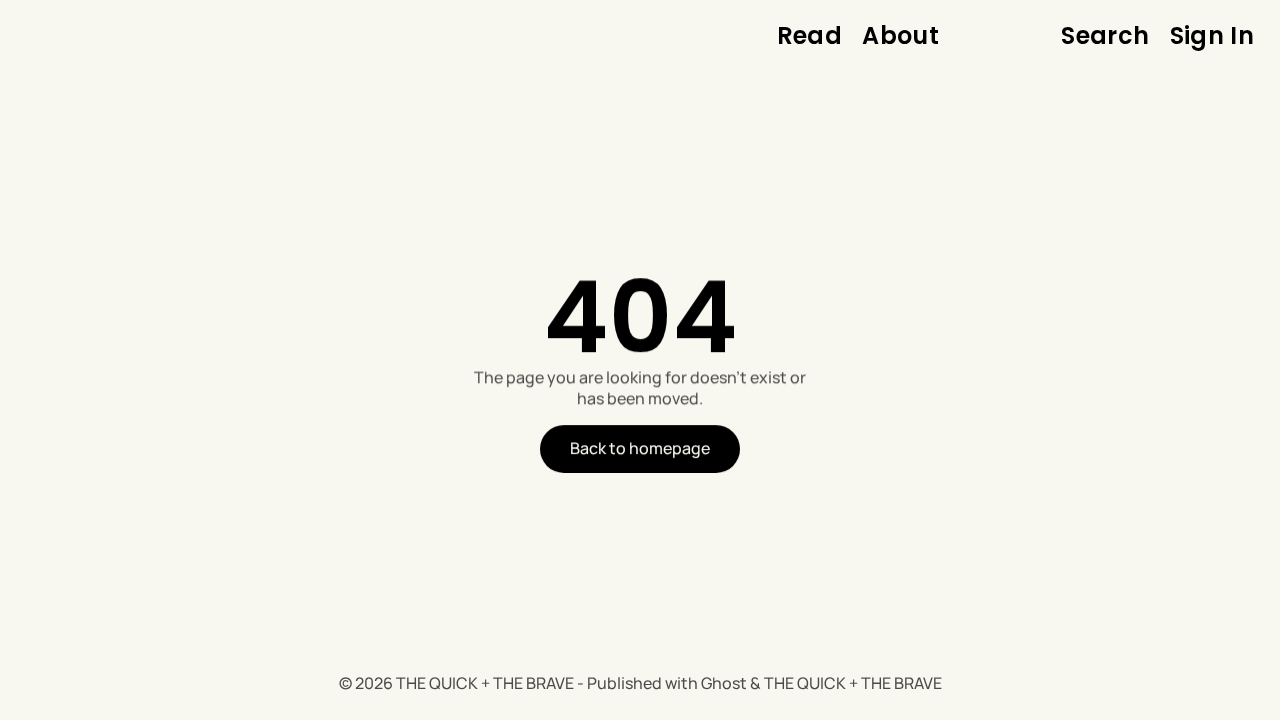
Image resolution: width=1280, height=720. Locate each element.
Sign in (1212, 36)
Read (809, 36)
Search (1105, 36)
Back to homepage (640, 448)
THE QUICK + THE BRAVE (485, 683)
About (900, 36)
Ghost (724, 683)
